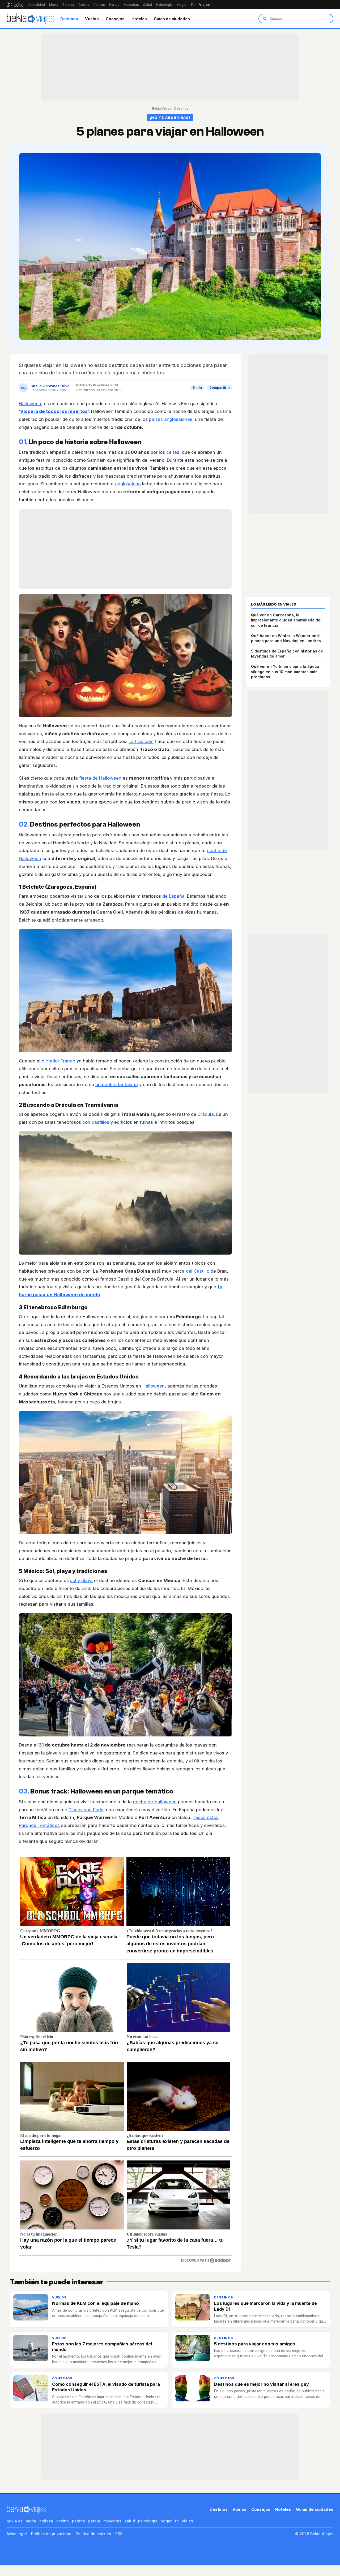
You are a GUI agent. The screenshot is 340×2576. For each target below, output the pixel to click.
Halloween (30, 404)
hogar (166, 2521)
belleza (46, 2521)
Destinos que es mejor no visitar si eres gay (262, 2384)
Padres (99, 5)
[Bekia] (15, 5)
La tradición (141, 741)
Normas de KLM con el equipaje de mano (95, 2303)
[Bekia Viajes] (31, 19)
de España (173, 896)
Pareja (114, 5)
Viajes (204, 5)
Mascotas (131, 5)
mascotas (112, 2521)
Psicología (164, 5)
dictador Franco (58, 1061)
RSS (119, 2534)
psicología (148, 2521)
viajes (188, 2521)
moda (31, 2521)
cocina (63, 2521)
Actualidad (37, 5)
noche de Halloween (155, 1802)
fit (177, 2521)
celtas (173, 452)
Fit (193, 5)
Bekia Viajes (162, 108)
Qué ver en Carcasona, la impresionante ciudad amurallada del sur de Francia (286, 620)
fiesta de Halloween (100, 778)
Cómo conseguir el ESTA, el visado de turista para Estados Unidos (106, 2387)
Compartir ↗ (220, 388)
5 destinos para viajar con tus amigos (255, 2344)
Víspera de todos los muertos (54, 411)
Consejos (115, 19)
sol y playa (81, 1580)
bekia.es (15, 2521)
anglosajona (128, 484)
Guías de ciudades (172, 19)
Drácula (206, 1114)
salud (130, 2521)
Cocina (84, 5)
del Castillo (198, 1271)
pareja (94, 2521)
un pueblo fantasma (117, 1084)
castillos (100, 1122)
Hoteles (139, 19)
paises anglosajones (171, 419)
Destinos (69, 19)
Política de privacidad (51, 2534)
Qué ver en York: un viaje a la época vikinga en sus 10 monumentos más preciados (285, 672)
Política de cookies (93, 2534)
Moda (54, 5)
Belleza (68, 5)
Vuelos (92, 19)
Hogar (182, 5)
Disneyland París (86, 1810)
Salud (148, 5)
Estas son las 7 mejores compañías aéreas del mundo (102, 2347)
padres (78, 2521)
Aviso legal (17, 2534)
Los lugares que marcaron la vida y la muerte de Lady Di (265, 2306)
